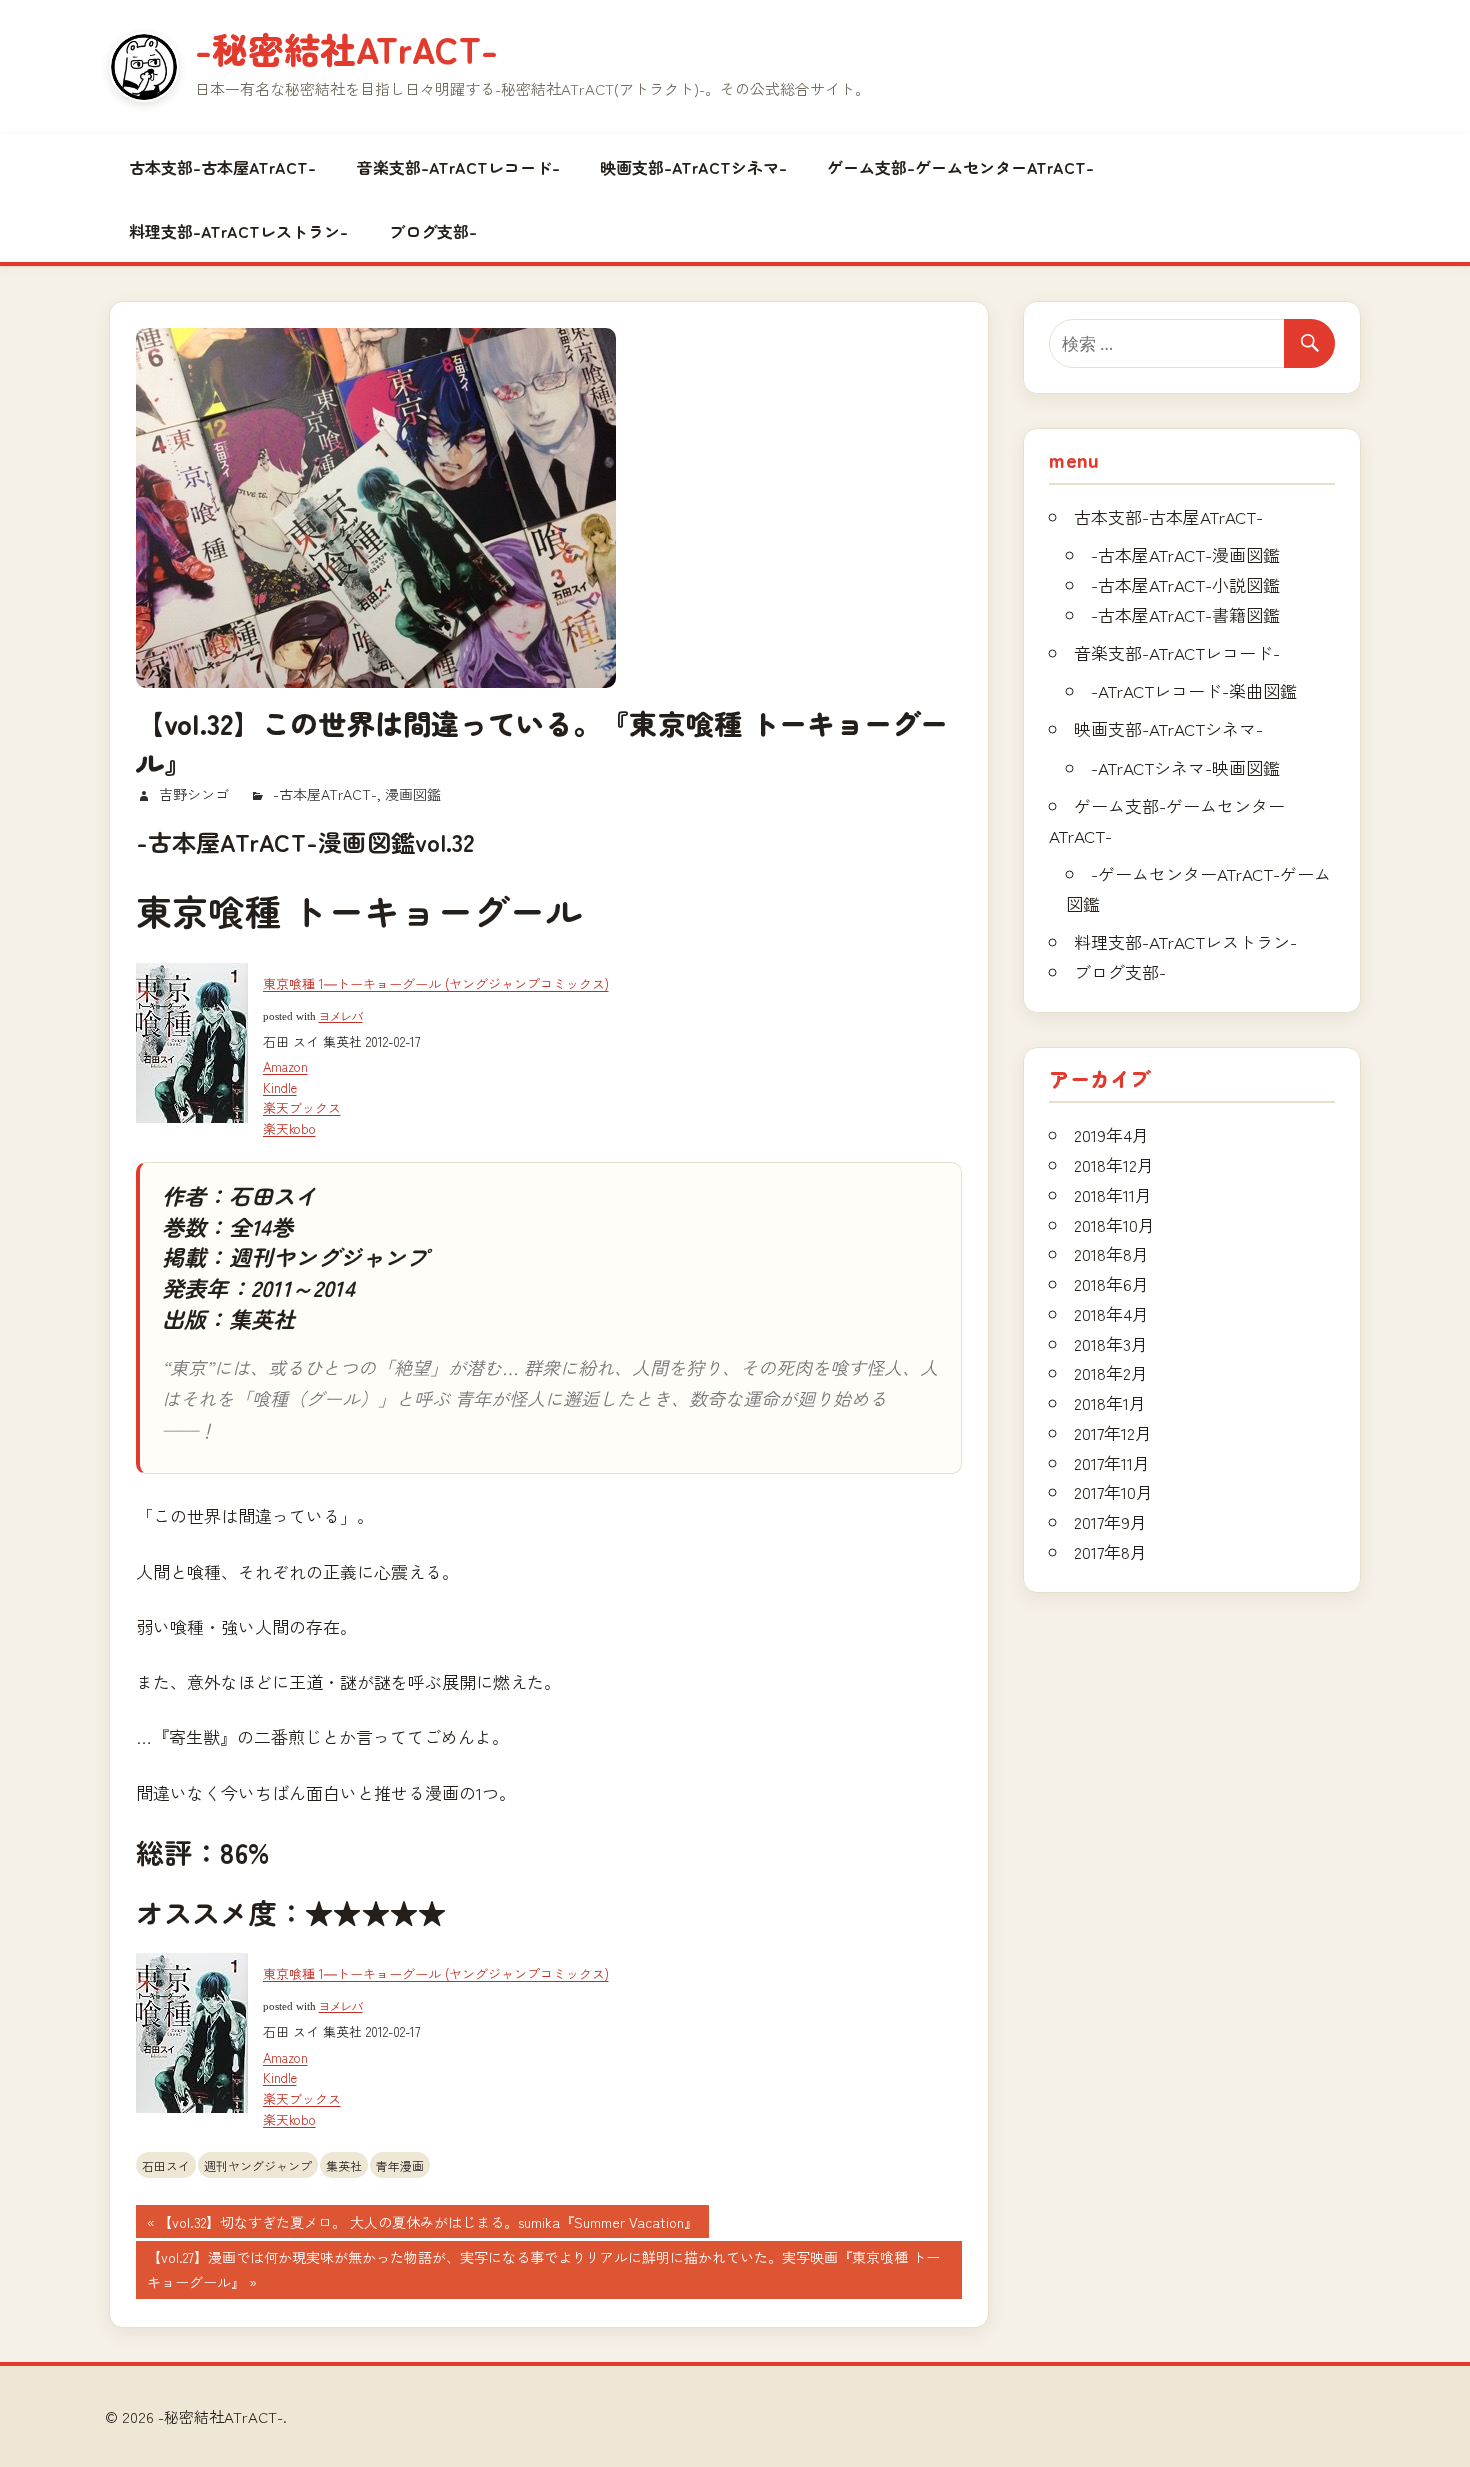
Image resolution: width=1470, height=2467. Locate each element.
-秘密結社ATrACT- (346, 48)
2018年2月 (1111, 1372)
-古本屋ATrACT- (325, 794)
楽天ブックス (302, 1107)
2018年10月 (1114, 1224)
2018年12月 (1114, 1164)
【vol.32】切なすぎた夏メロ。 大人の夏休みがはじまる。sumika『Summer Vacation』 (427, 2224)
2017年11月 (1112, 1462)
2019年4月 (1111, 1134)
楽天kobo (289, 1128)
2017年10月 (1113, 1491)
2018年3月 (1111, 1343)
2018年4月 (1111, 1313)
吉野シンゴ (194, 794)
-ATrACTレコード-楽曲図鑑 (1194, 690)
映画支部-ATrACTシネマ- (693, 167)
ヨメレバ (341, 1016)
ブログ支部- (433, 231)
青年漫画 (400, 2165)
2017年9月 (1110, 1521)
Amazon (285, 1066)
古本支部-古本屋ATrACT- (222, 167)
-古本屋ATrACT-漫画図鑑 (1185, 554)
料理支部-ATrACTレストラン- (238, 231)
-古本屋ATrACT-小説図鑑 (1185, 584)
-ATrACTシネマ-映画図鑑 (1185, 767)
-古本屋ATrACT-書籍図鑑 (1185, 614)
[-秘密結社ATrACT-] (144, 67)
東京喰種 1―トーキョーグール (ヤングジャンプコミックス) (436, 983)
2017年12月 (1113, 1432)
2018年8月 (1111, 1253)
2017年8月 (1110, 1551)
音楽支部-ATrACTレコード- (458, 167)
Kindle (280, 1087)
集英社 (344, 2165)
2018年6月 (1111, 1283)
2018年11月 (1113, 1194)
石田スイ (166, 2165)
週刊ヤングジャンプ (258, 2165)
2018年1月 (1110, 1402)
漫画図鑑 (413, 794)
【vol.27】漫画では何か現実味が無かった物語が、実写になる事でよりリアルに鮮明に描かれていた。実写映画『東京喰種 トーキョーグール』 (543, 2272)
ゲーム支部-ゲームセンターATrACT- (960, 167)
